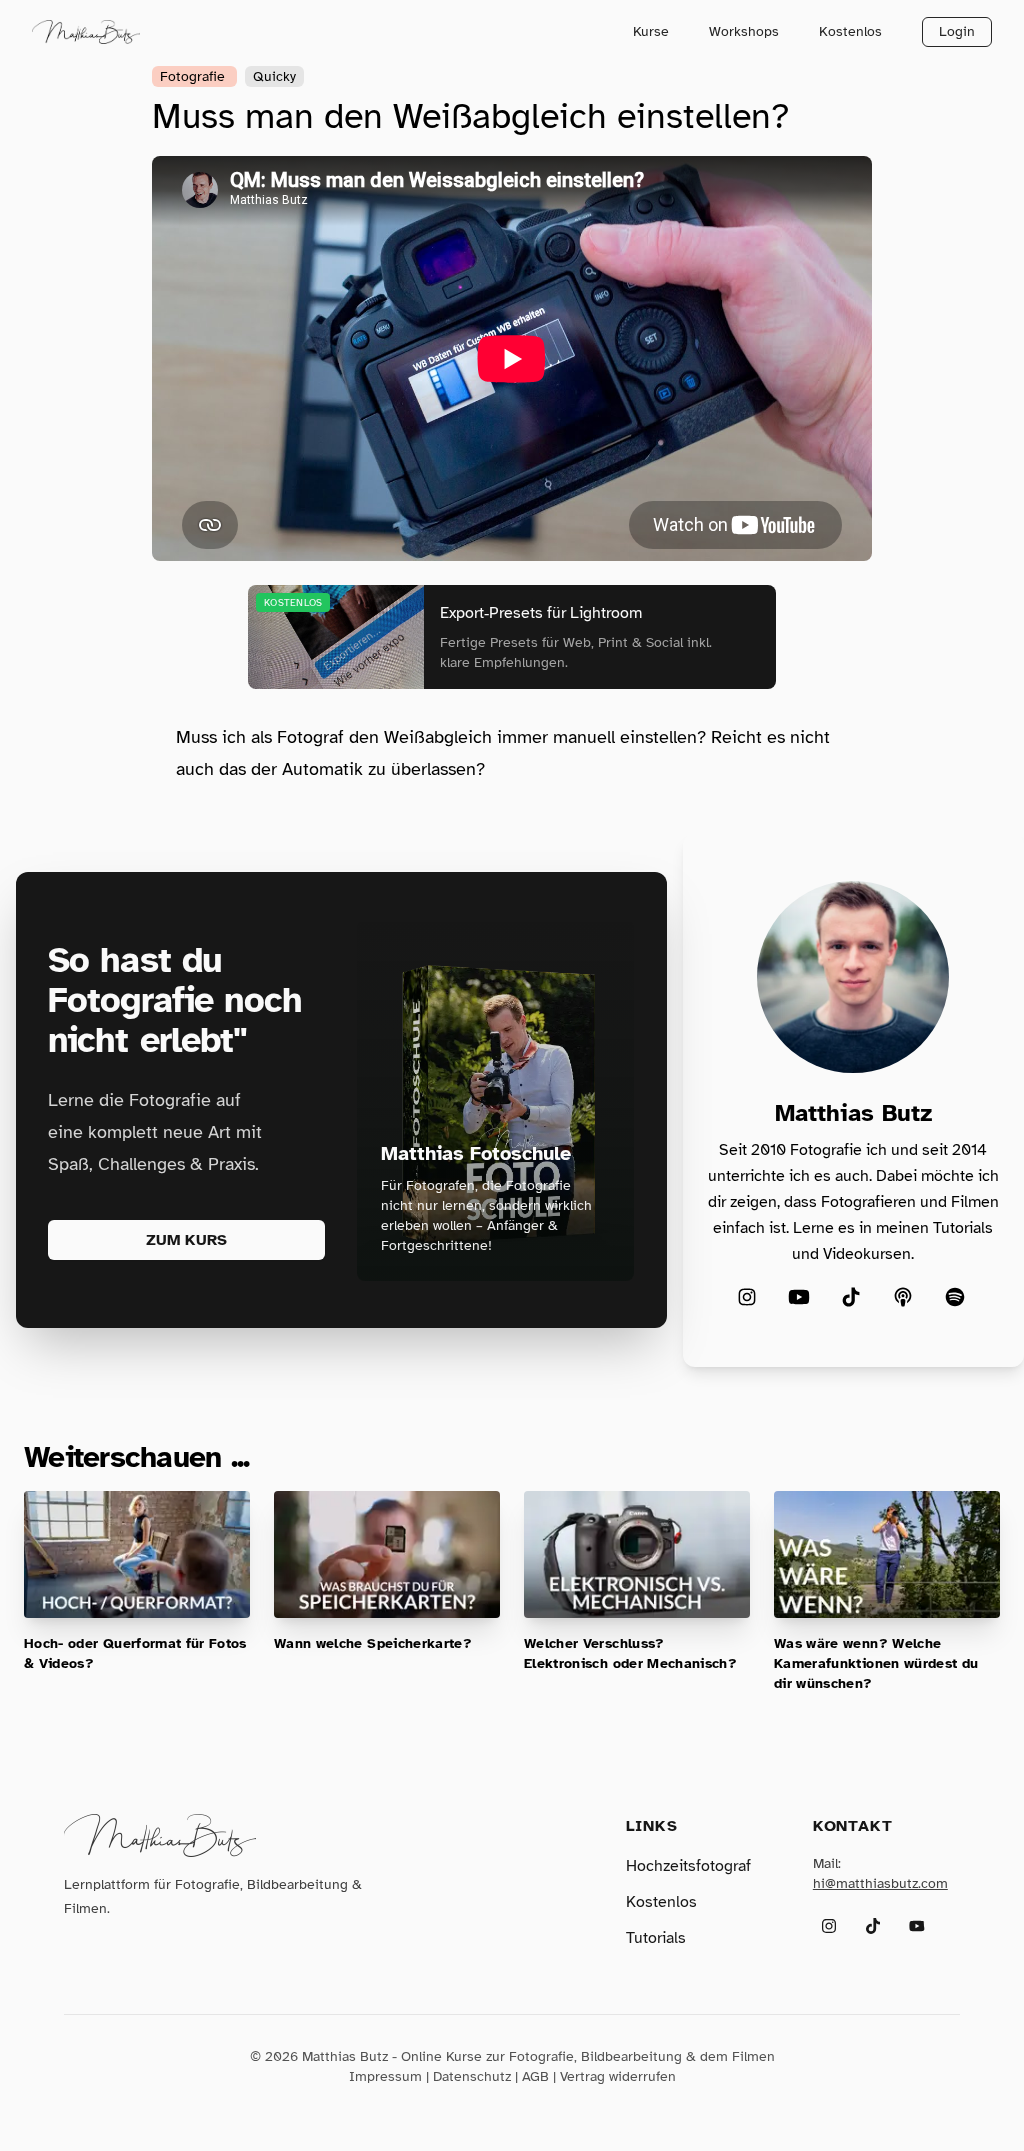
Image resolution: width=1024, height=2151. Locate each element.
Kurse (651, 31)
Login (957, 31)
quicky (274, 76)
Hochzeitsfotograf (688, 1866)
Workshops (744, 31)
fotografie (194, 76)
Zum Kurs (186, 1240)
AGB (535, 2076)
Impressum (385, 2076)
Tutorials (656, 1938)
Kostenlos (850, 31)
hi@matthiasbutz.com (880, 1883)
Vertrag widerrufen (618, 2076)
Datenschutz (472, 2076)
